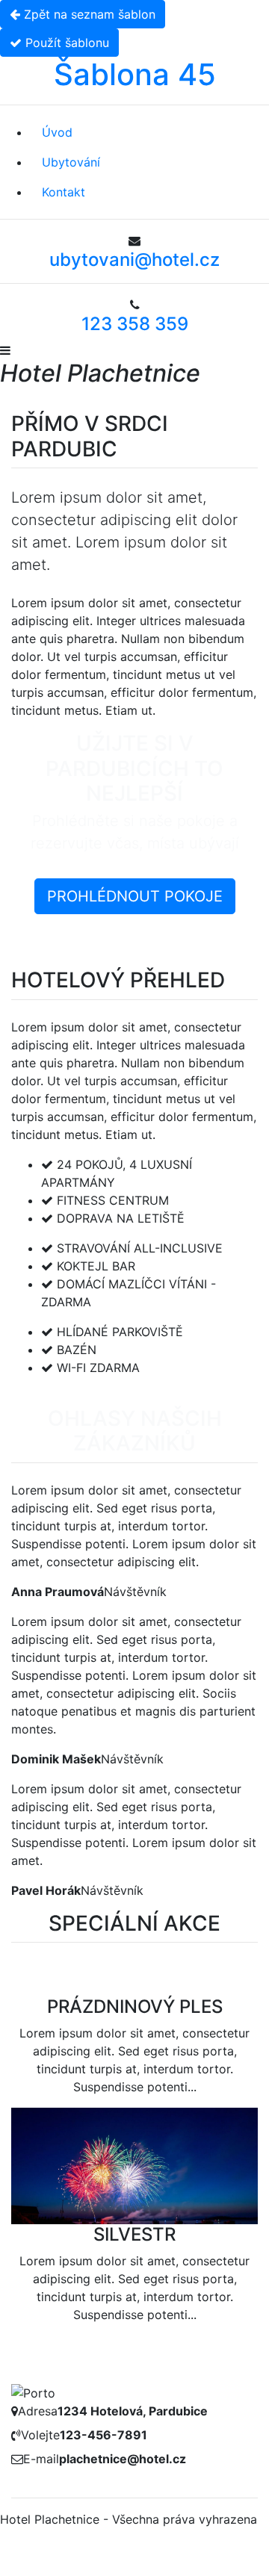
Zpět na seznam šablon (88, 14)
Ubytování (71, 162)
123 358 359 (135, 324)
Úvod (57, 132)
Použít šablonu (65, 43)
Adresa (38, 2411)
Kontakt (64, 192)
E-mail (41, 2459)
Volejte (40, 2435)
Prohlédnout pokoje (135, 896)
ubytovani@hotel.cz (134, 260)
